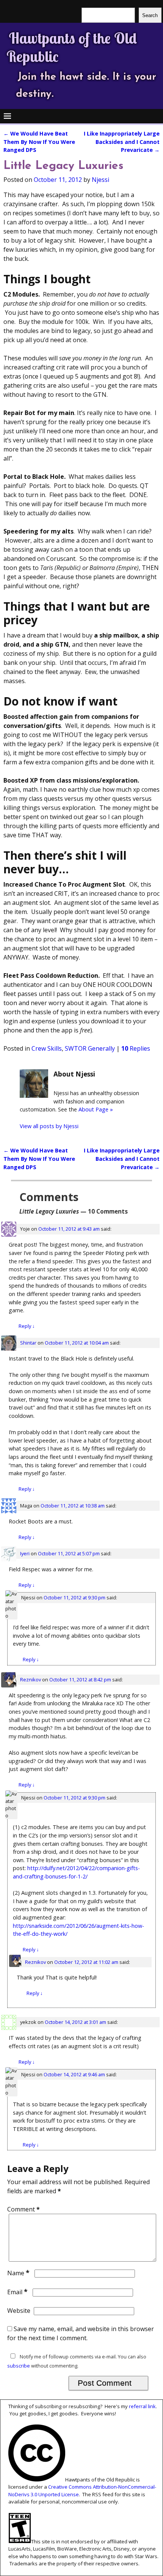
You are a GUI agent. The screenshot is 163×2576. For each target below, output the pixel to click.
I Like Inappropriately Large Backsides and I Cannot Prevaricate (122, 142)
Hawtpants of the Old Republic (72, 47)
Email (17, 2292)
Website (19, 2311)
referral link (142, 2406)
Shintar (28, 1343)
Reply (27, 1326)
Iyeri (25, 1553)
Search (150, 15)
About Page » (96, 1109)
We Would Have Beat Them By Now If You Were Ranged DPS (39, 142)
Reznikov (31, 1679)
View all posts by (49, 1126)
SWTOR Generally (90, 1048)
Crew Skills (47, 1048)
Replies (136, 1048)
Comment (24, 2209)
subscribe (19, 2366)
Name (18, 2273)
